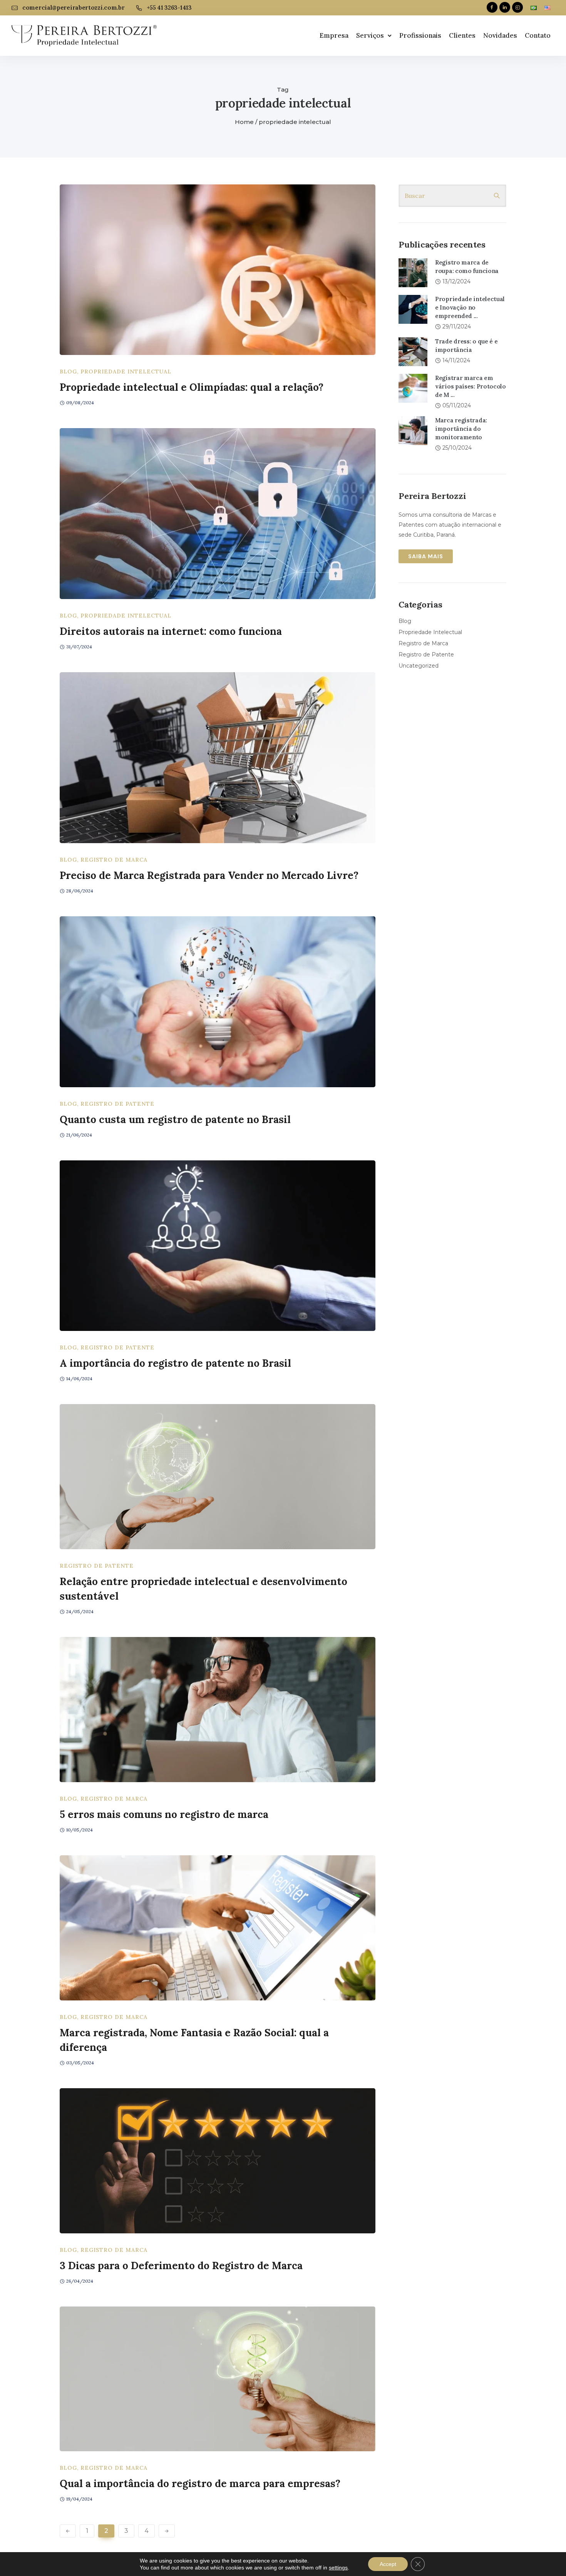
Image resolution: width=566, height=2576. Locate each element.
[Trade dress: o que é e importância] (413, 351)
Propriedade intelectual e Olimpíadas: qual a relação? (192, 387)
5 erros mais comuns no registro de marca (164, 1814)
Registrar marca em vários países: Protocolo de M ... (471, 386)
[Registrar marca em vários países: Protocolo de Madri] (413, 388)
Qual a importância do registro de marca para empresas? (200, 2483)
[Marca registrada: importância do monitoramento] (413, 430)
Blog (68, 372)
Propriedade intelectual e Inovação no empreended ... (470, 307)
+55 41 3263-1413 (169, 8)
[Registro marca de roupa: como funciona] (413, 272)
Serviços (370, 35)
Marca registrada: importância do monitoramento (461, 429)
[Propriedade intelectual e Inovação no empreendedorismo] (413, 309)
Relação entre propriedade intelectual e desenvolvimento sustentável (203, 1589)
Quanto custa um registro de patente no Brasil (175, 1119)
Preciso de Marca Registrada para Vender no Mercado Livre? (209, 875)
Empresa (334, 35)
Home (244, 122)
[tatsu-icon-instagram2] (517, 8)
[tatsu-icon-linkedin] (505, 8)
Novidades (500, 35)
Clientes (462, 35)
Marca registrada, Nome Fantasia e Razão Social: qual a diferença (194, 2040)
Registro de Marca (114, 860)
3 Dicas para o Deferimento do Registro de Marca (181, 2266)
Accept (388, 2564)
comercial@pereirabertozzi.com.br (73, 8)
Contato (538, 35)
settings (338, 2568)
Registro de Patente (117, 1104)
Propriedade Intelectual (126, 372)
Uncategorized (419, 666)
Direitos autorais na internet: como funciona (171, 631)
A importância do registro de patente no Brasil (175, 1363)
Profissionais (420, 35)
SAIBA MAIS (426, 556)
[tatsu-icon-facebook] (492, 8)
